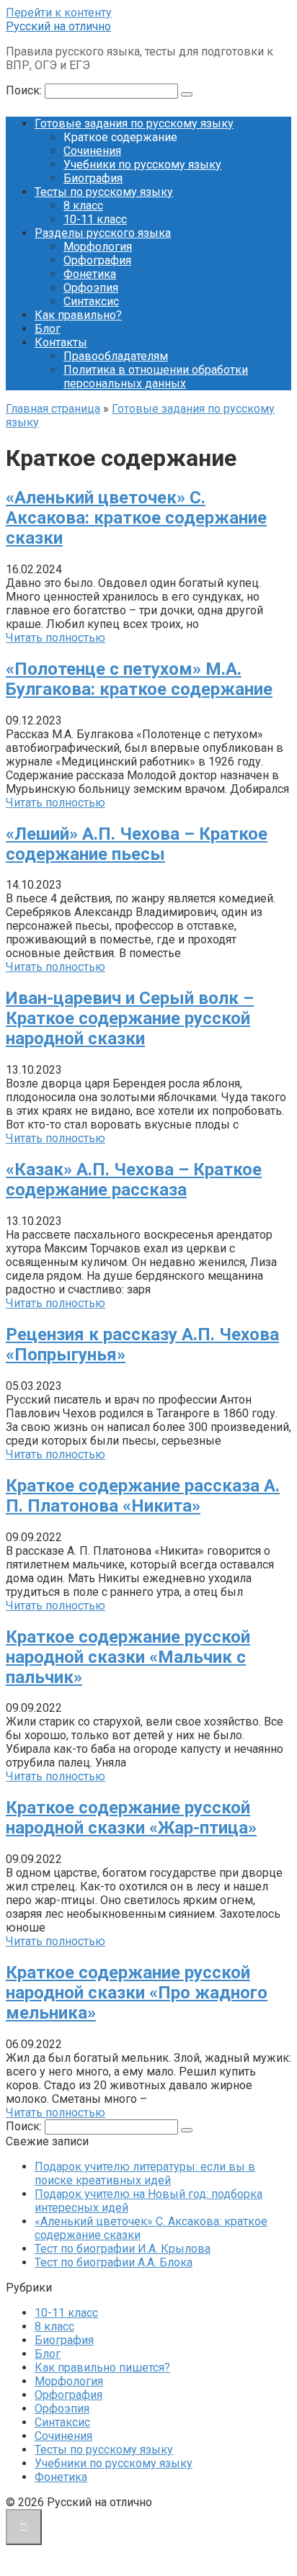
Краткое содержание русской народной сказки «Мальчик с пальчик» (128, 1657)
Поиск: (25, 90)
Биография (93, 178)
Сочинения (92, 151)
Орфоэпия (91, 288)
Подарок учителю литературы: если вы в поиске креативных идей (145, 2173)
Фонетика (90, 274)
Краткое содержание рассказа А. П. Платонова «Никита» (143, 1496)
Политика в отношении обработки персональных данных (156, 377)
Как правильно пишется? (102, 2368)
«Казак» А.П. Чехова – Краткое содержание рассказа (134, 1180)
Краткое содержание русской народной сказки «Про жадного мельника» (137, 1993)
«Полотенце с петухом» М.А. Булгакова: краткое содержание (139, 679)
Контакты (61, 342)
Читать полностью (56, 638)
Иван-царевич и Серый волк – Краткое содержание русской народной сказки (130, 1018)
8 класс (83, 206)
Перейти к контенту (59, 13)
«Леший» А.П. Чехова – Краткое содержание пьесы (137, 844)
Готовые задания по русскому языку (134, 124)
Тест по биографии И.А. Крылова (123, 2249)
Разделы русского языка (103, 233)
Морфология (98, 247)
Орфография (97, 260)
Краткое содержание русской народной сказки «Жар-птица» (131, 1818)
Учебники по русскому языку (142, 165)
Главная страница (53, 409)
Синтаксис (91, 301)
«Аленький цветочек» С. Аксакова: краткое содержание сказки (136, 518)
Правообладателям (116, 356)
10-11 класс (95, 219)
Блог (48, 329)
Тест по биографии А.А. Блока (114, 2262)
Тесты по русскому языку (104, 192)
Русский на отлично (58, 26)
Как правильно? (78, 315)
